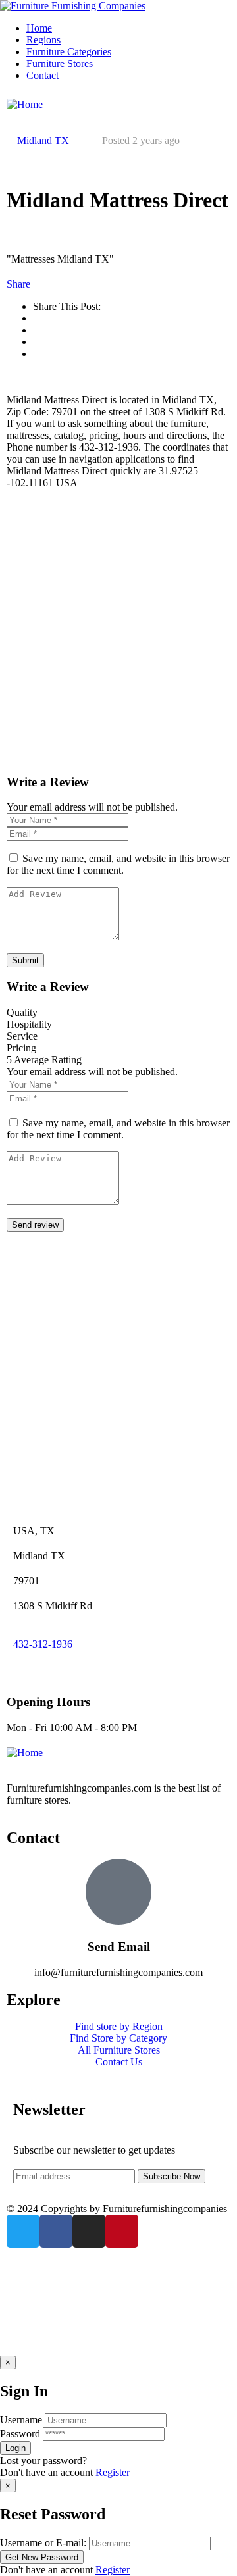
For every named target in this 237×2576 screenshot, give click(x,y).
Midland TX (43, 140)
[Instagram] (89, 2231)
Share (18, 284)
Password (20, 2434)
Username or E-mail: (43, 2543)
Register (113, 2472)
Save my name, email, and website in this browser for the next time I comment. (118, 864)
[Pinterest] (122, 2231)
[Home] (25, 104)
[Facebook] (56, 2231)
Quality (22, 1012)
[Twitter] (23, 2231)
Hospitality (29, 1024)
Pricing (21, 1048)
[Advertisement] (118, 631)
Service (22, 1036)
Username (21, 2420)
